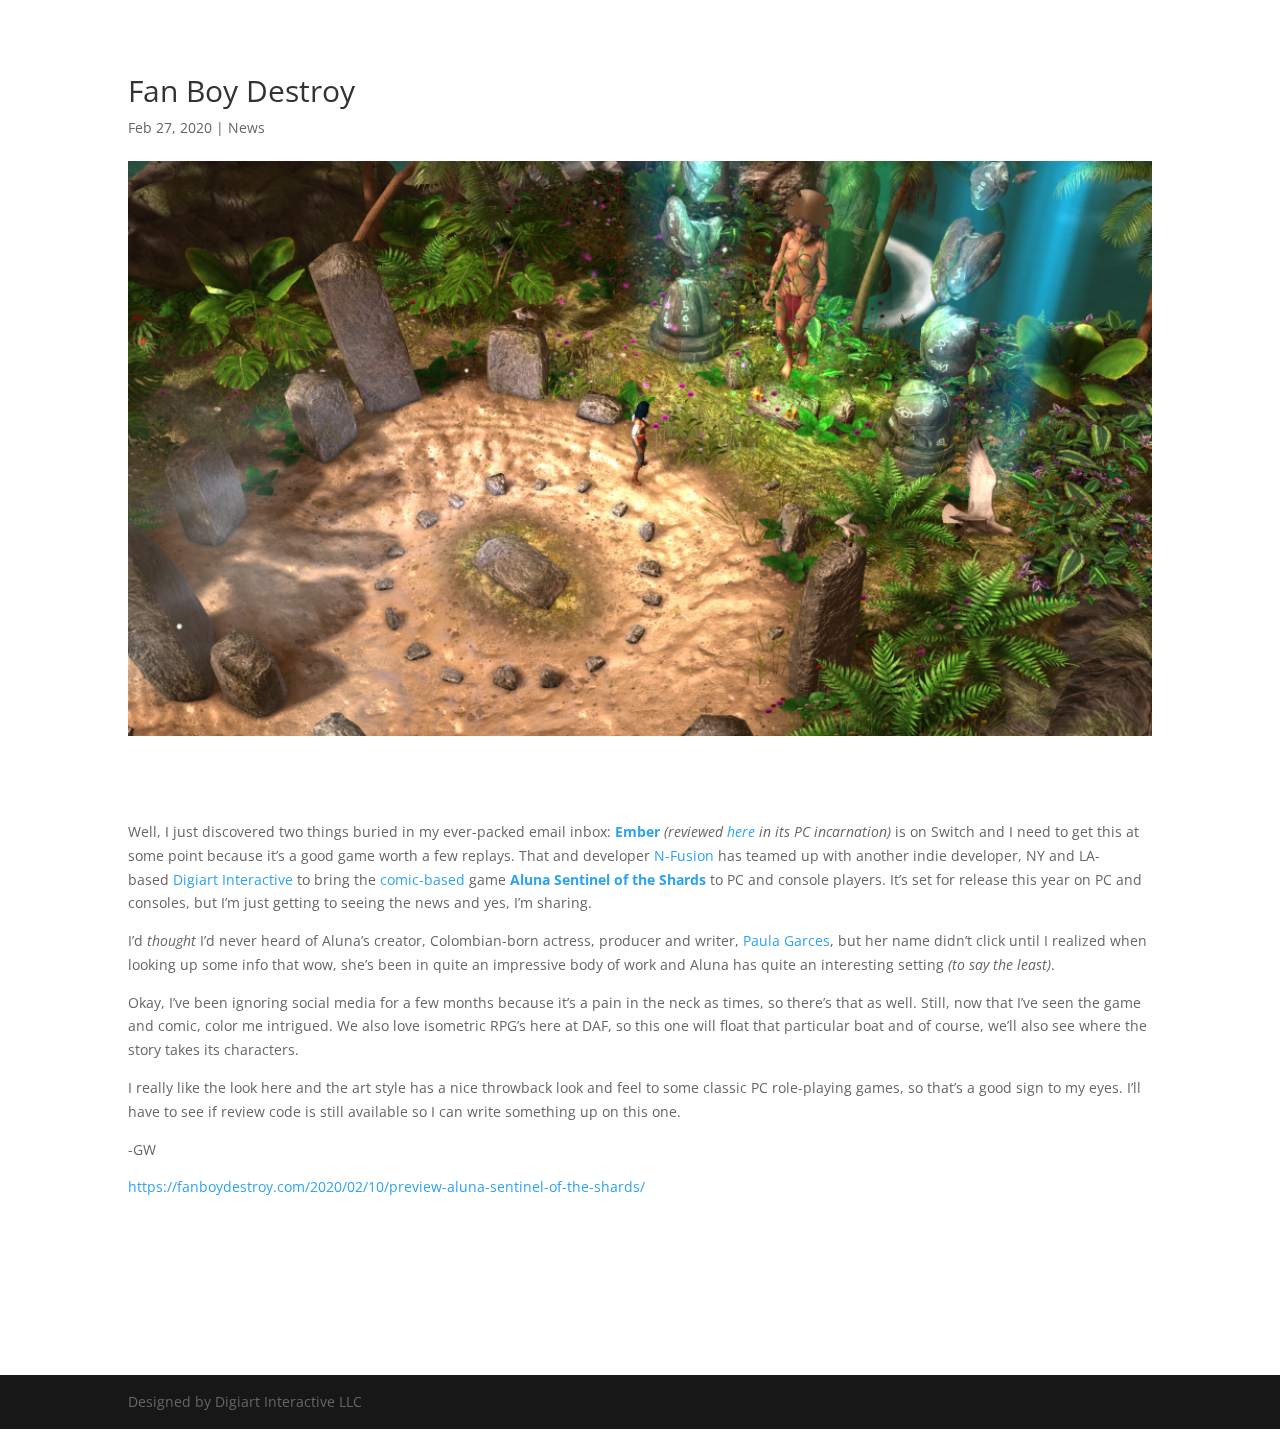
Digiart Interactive (233, 879)
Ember (637, 831)
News (246, 127)
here (741, 831)
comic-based (422, 879)
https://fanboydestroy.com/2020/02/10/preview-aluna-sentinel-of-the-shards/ (386, 1186)
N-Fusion (684, 855)
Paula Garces (786, 940)
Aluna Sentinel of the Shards (608, 879)
